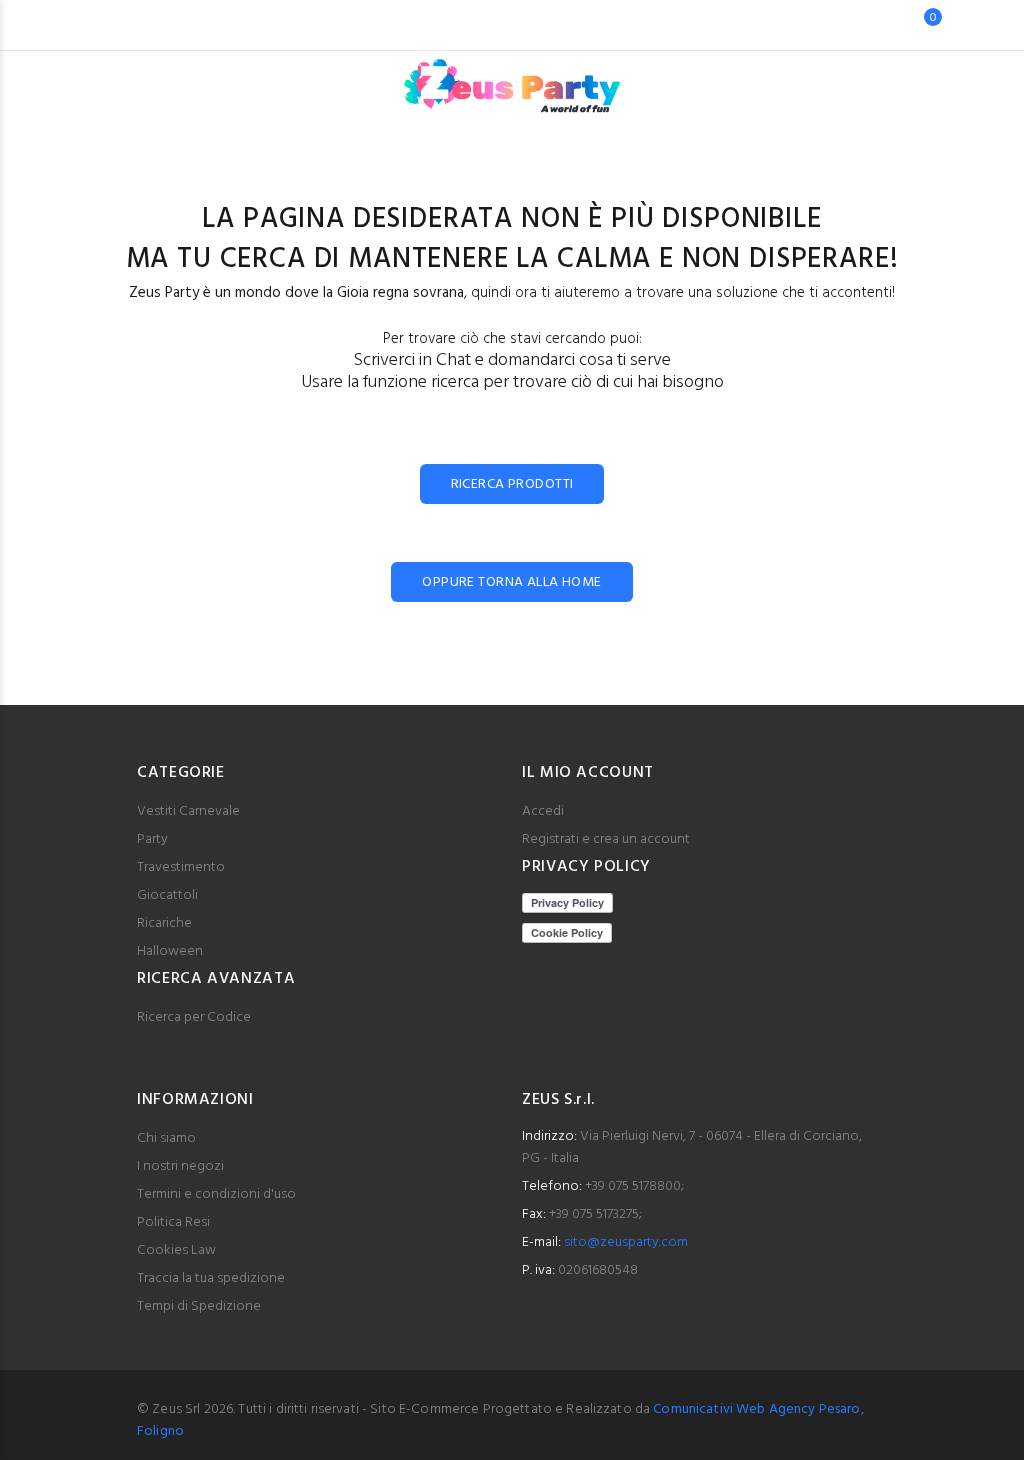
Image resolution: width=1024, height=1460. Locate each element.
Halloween (170, 951)
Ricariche (164, 923)
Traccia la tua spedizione (211, 1278)
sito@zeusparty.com (626, 1242)
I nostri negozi (180, 1166)
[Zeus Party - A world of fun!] (512, 76)
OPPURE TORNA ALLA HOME (511, 582)
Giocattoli (167, 895)
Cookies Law (176, 1250)
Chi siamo (166, 1138)
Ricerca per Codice (194, 1017)
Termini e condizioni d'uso (216, 1194)
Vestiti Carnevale (188, 811)
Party (152, 839)
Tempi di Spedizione (199, 1306)
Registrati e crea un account (606, 839)
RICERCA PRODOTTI (512, 484)
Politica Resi (173, 1222)
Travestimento (181, 867)
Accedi (543, 811)
